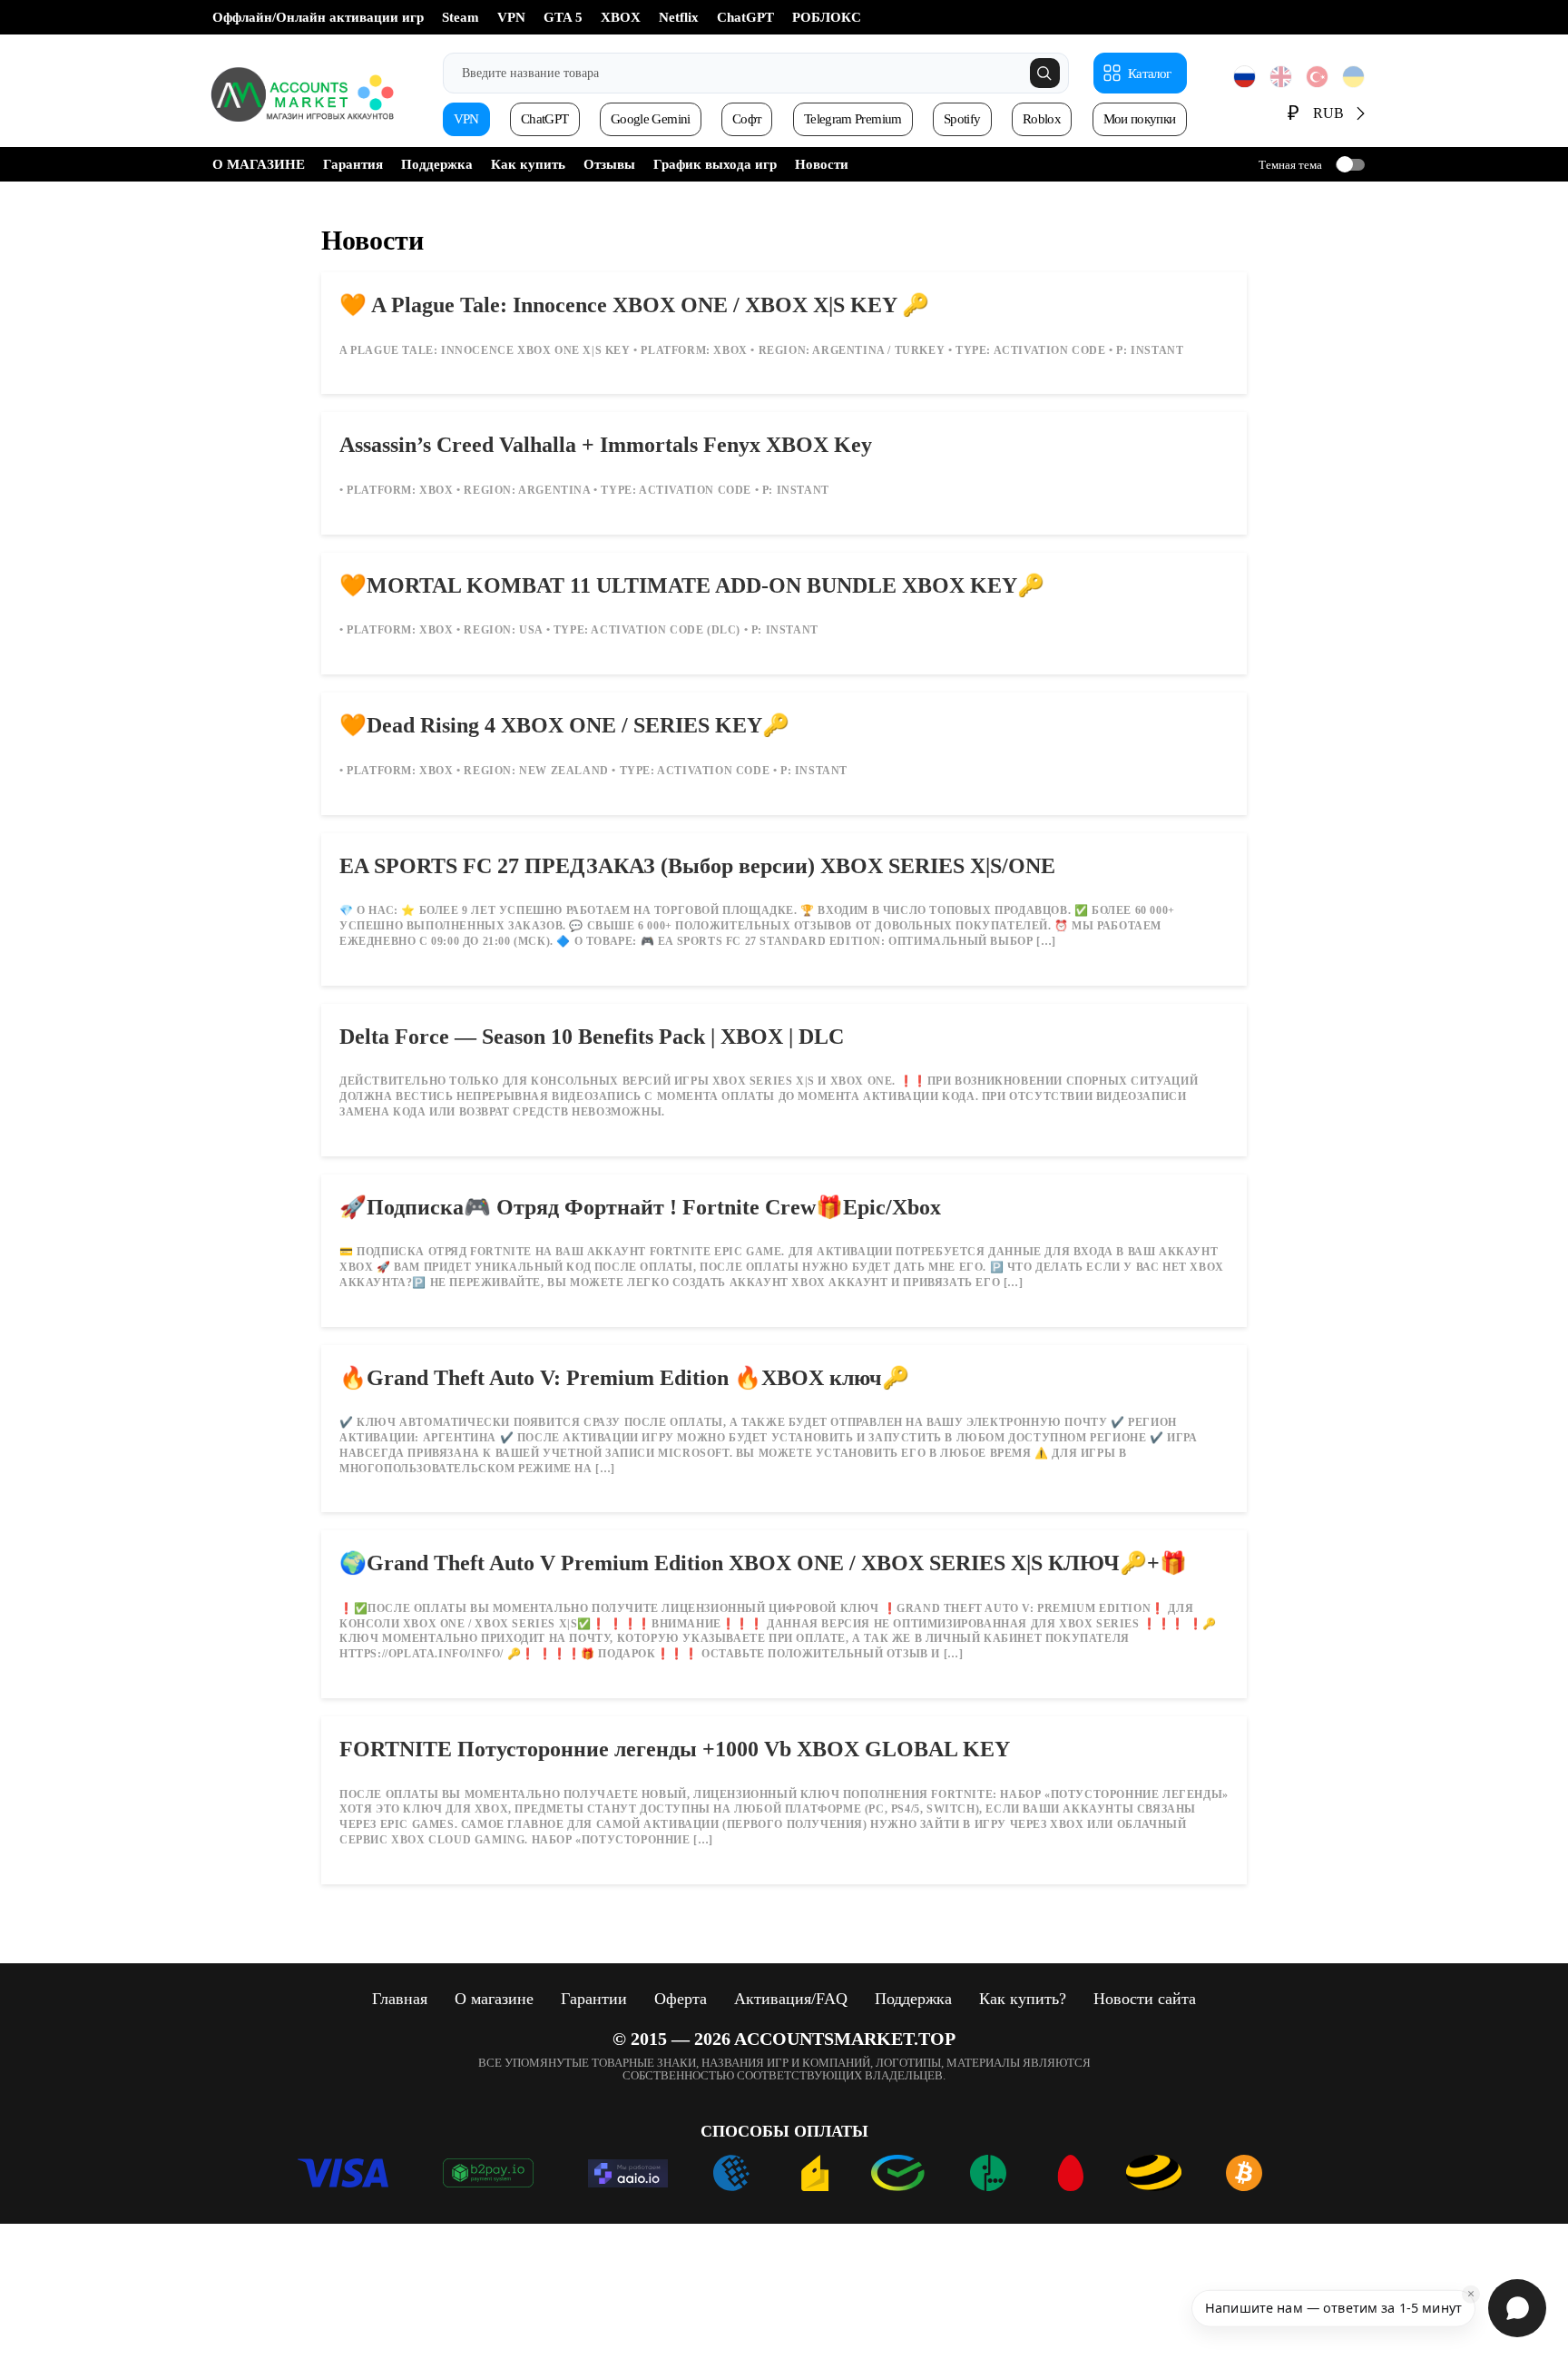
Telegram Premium (853, 119)
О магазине (494, 1999)
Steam (461, 17)
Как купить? (1023, 1999)
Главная (400, 1999)
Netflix (679, 17)
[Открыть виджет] (1517, 2308)
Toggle (1350, 165)
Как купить (528, 164)
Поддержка (437, 164)
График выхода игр (715, 164)
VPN (511, 17)
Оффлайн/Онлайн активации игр (318, 17)
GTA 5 (563, 17)
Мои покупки (1140, 119)
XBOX (621, 17)
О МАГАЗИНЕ (259, 164)
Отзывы (609, 164)
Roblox (1042, 119)
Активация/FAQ (791, 1999)
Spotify (962, 119)
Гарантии (594, 1999)
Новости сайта (1145, 1999)
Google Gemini (651, 119)
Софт (747, 119)
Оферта (681, 1999)
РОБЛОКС (827, 17)
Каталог (1149, 74)
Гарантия (353, 164)
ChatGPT (745, 17)
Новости (822, 164)
